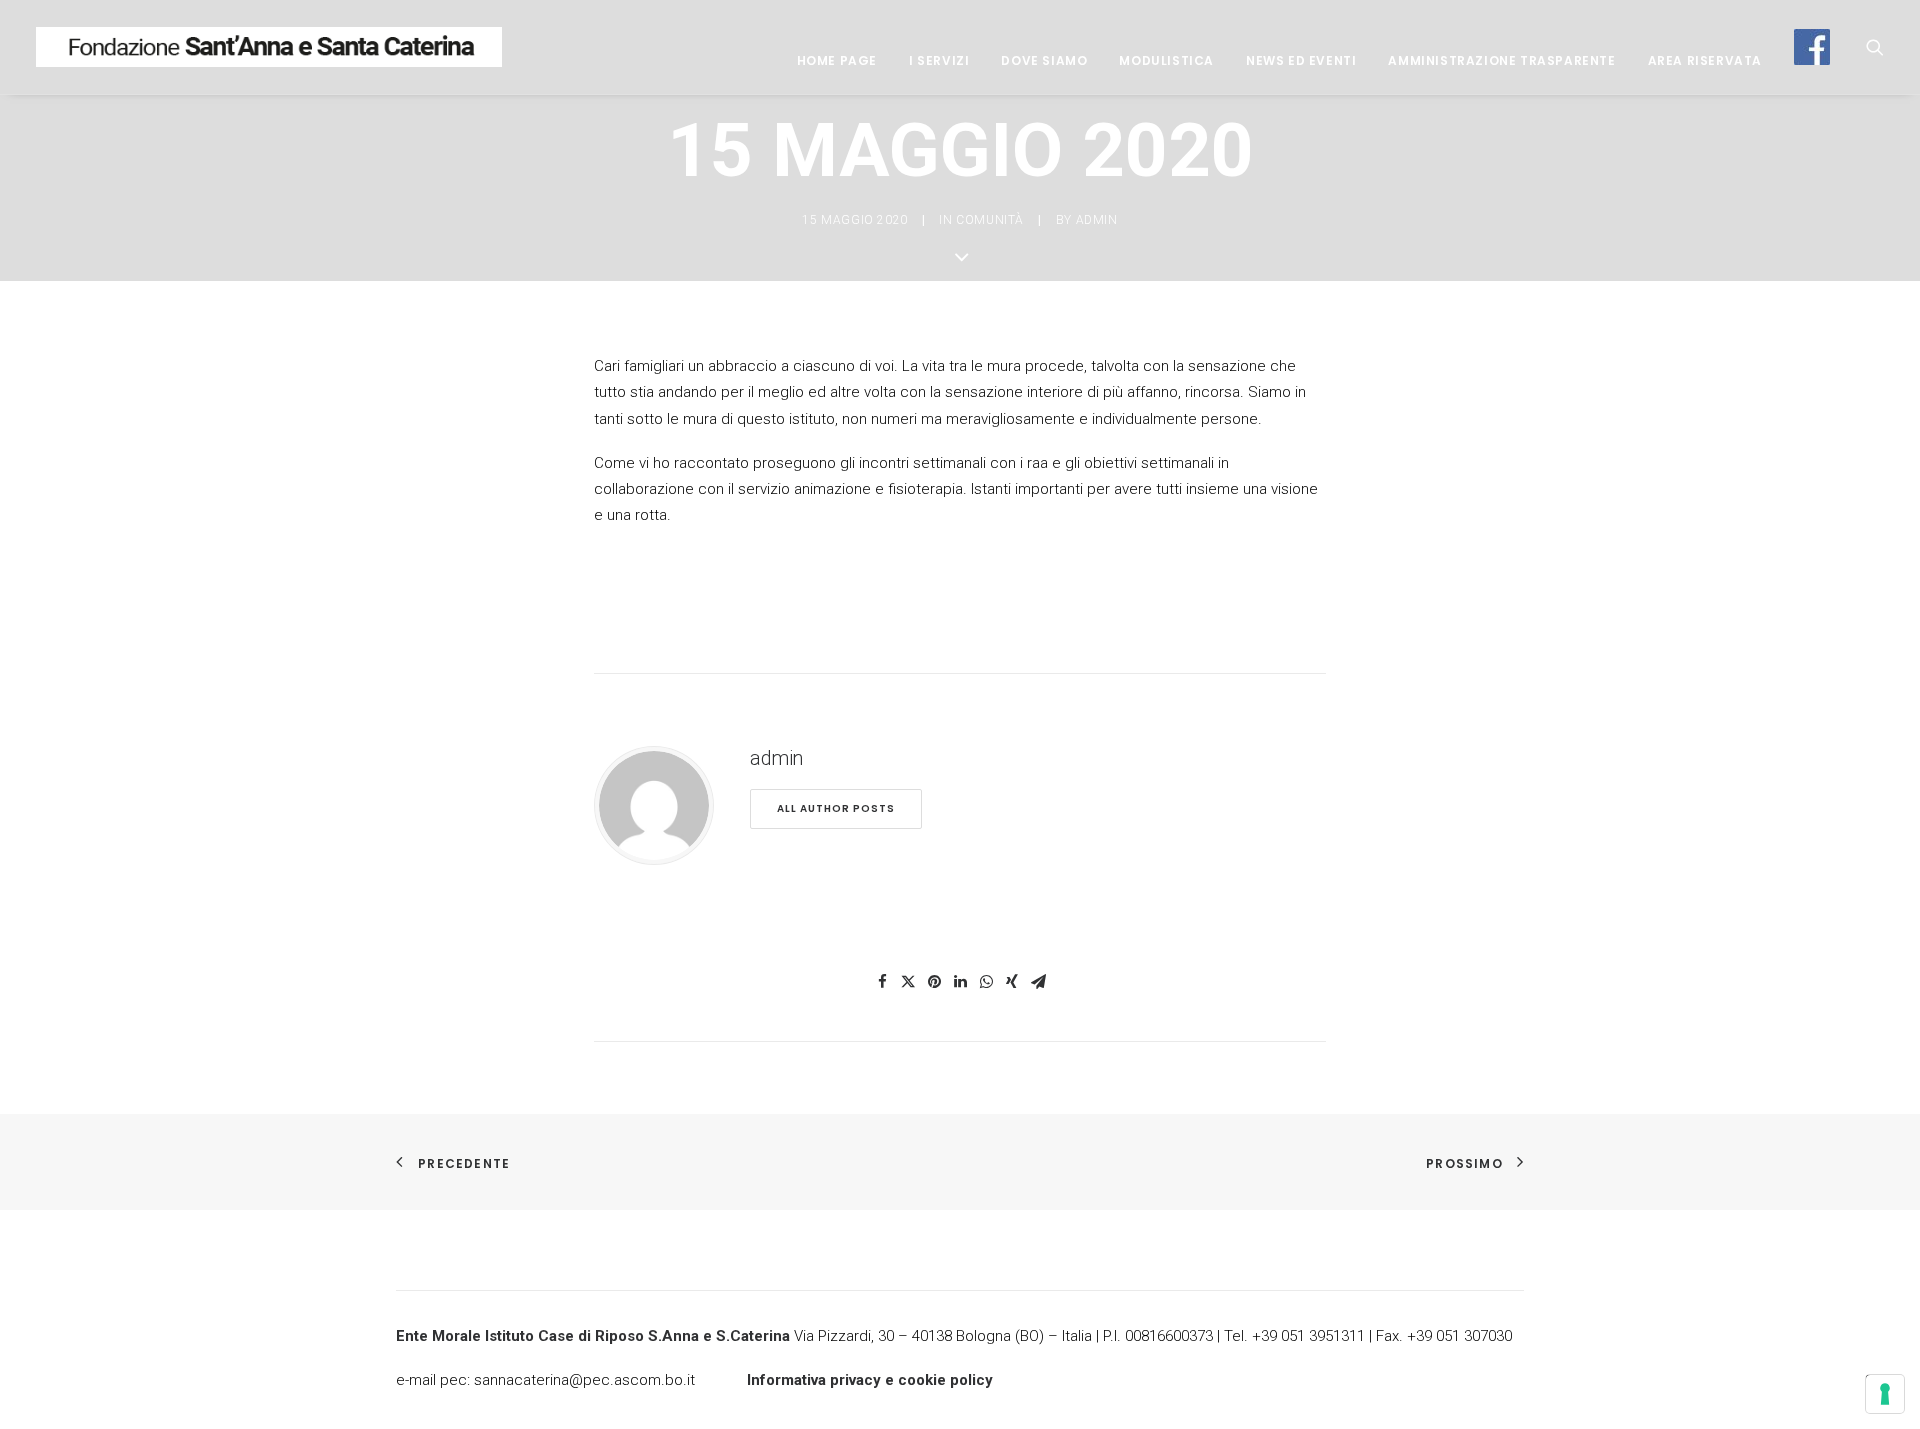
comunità (990, 220)
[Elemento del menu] (1805, 47)
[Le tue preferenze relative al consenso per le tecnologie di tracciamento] (1885, 1394)
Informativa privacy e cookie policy (870, 1380)
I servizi (939, 60)
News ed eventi (1301, 60)
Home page (837, 60)
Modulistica (1166, 60)
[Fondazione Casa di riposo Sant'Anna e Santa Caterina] (269, 47)
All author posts (836, 808)
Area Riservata (1705, 60)
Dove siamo (1044, 60)
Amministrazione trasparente (1501, 60)
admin (1097, 220)
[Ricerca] (1875, 47)
